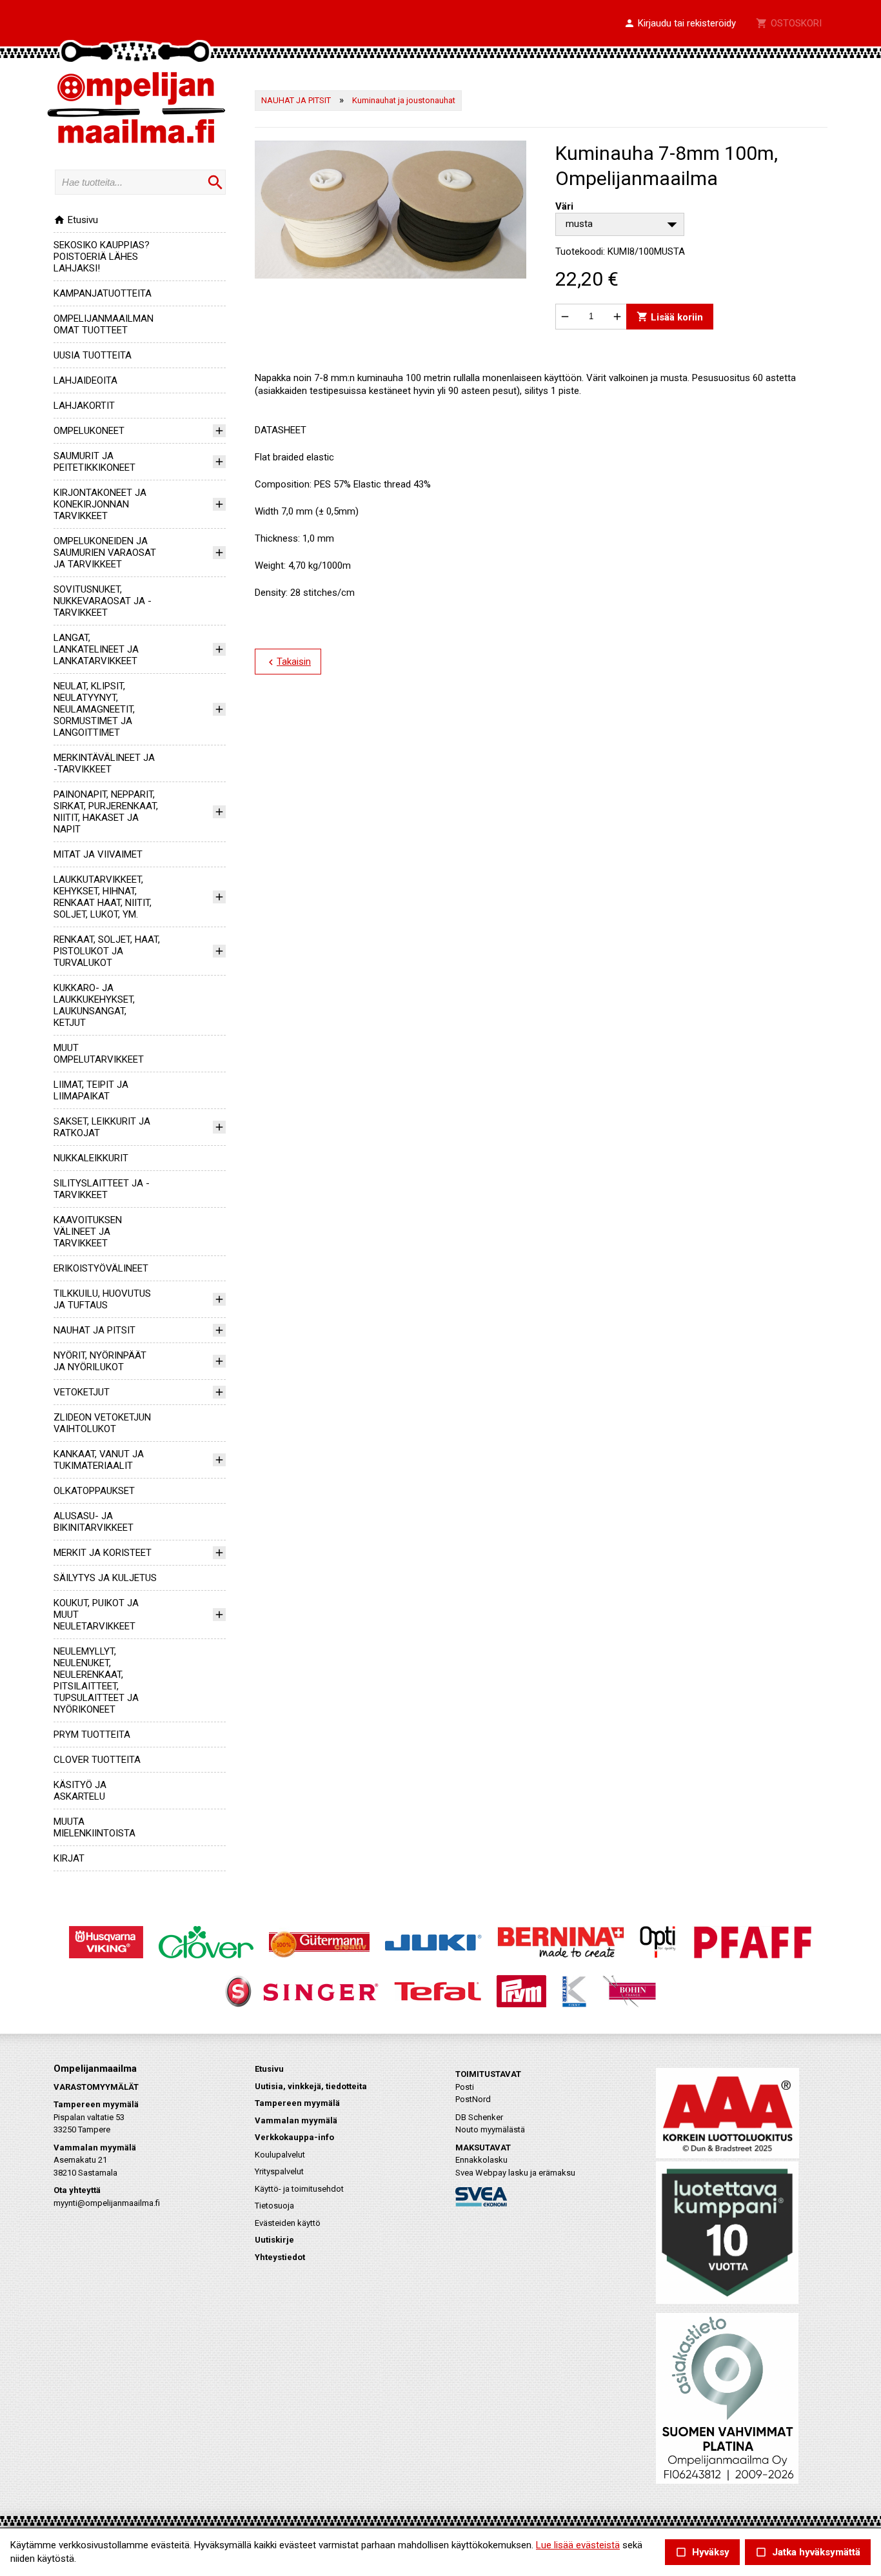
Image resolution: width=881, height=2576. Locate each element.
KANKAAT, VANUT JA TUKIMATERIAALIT (99, 1460)
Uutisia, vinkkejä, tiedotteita (311, 2086)
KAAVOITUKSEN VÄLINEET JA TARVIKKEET (88, 1232)
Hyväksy (702, 2552)
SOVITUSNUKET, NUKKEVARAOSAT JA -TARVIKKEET (103, 601)
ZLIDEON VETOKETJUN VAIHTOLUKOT (102, 1423)
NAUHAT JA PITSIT (94, 1330)
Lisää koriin (670, 316)
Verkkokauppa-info (294, 2137)
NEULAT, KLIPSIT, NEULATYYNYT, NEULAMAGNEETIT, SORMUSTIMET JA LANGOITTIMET (94, 709)
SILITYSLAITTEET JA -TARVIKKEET (102, 1189)
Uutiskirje (274, 2240)
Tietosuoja (274, 2206)
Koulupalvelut (280, 2155)
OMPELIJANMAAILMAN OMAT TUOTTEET (104, 324)
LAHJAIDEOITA (85, 380)
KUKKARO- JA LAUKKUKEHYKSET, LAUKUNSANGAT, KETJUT (94, 1005)
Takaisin (288, 662)
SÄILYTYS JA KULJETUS (105, 1578)
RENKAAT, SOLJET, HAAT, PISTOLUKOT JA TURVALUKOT (107, 951)
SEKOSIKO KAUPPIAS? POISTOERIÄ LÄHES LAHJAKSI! (102, 257)
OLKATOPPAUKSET (94, 1491)
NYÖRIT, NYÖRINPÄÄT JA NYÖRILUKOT (100, 1361)
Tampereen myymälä (297, 2103)
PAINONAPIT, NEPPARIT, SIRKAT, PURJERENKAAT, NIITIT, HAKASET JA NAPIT (106, 812)
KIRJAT (69, 1858)
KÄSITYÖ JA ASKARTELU (80, 1791)
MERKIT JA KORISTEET (103, 1553)
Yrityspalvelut (279, 2171)
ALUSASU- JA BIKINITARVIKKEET (94, 1522)
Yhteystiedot (280, 2257)
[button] (680, 24)
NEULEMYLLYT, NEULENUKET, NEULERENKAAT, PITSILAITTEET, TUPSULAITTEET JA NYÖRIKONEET (96, 1680)
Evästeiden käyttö (288, 2223)
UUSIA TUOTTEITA (93, 355)
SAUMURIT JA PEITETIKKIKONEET (94, 462)
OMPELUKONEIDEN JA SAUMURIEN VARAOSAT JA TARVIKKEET (105, 553)
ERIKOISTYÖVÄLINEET (101, 1268)
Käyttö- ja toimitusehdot (299, 2189)
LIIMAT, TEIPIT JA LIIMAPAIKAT (91, 1090)
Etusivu (76, 220)
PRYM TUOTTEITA (92, 1735)
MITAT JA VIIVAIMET (98, 854)
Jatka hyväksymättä (808, 2552)
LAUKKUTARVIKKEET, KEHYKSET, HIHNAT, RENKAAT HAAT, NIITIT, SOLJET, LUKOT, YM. (103, 897)
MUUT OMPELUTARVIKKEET (99, 1054)
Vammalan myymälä (296, 2120)
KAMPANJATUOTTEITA (103, 293)
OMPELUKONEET (89, 431)
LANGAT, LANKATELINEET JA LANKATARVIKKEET (96, 649)
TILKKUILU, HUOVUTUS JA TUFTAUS (102, 1299)
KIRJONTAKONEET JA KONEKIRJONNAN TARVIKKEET (100, 504)
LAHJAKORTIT (84, 406)
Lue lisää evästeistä (578, 2545)
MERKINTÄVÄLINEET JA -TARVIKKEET (104, 763)
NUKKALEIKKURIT (91, 1158)
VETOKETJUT (82, 1392)
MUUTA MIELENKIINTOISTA (94, 1827)
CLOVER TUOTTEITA (97, 1760)
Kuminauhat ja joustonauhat (404, 100)
